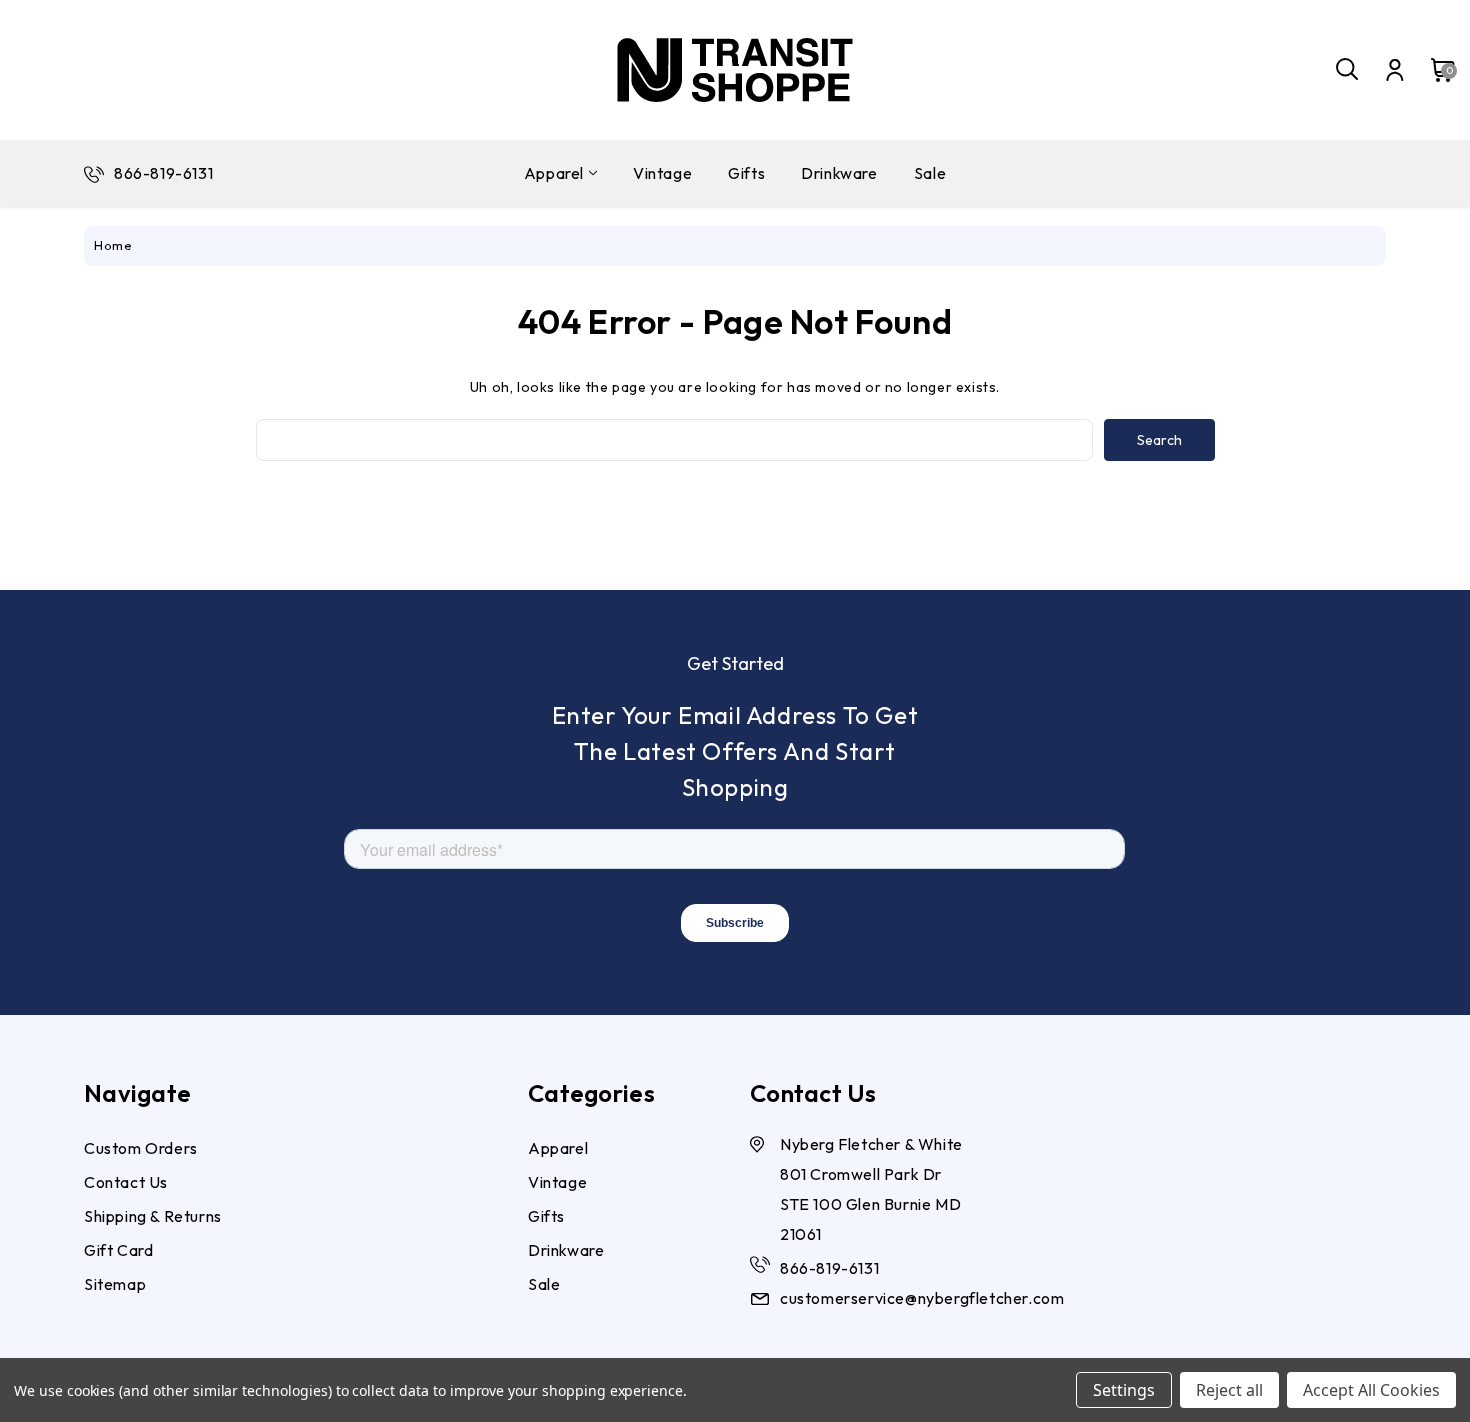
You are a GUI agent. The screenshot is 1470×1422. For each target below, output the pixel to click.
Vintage (662, 173)
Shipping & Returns (153, 1216)
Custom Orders (141, 1148)
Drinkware (839, 173)
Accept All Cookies (1371, 1390)
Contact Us (126, 1182)
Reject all (1229, 1390)
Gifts (746, 173)
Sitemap (115, 1284)
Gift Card (118, 1250)
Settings (1124, 1390)
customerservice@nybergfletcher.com (922, 1298)
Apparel (554, 173)
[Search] (1348, 70)
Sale (930, 173)
